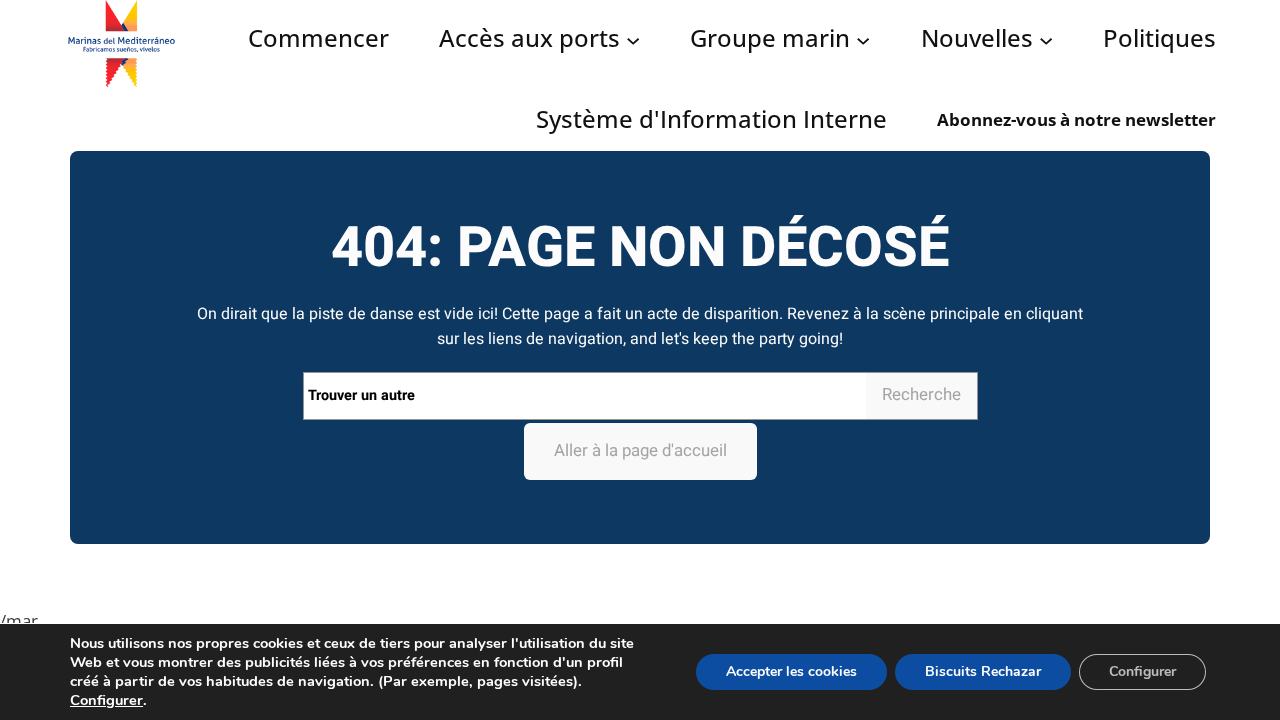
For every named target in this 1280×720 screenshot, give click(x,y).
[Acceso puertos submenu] (633, 39)
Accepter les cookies (791, 671)
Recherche (921, 394)
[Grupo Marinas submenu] (863, 39)
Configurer (106, 700)
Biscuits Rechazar (983, 671)
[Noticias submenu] (1046, 39)
